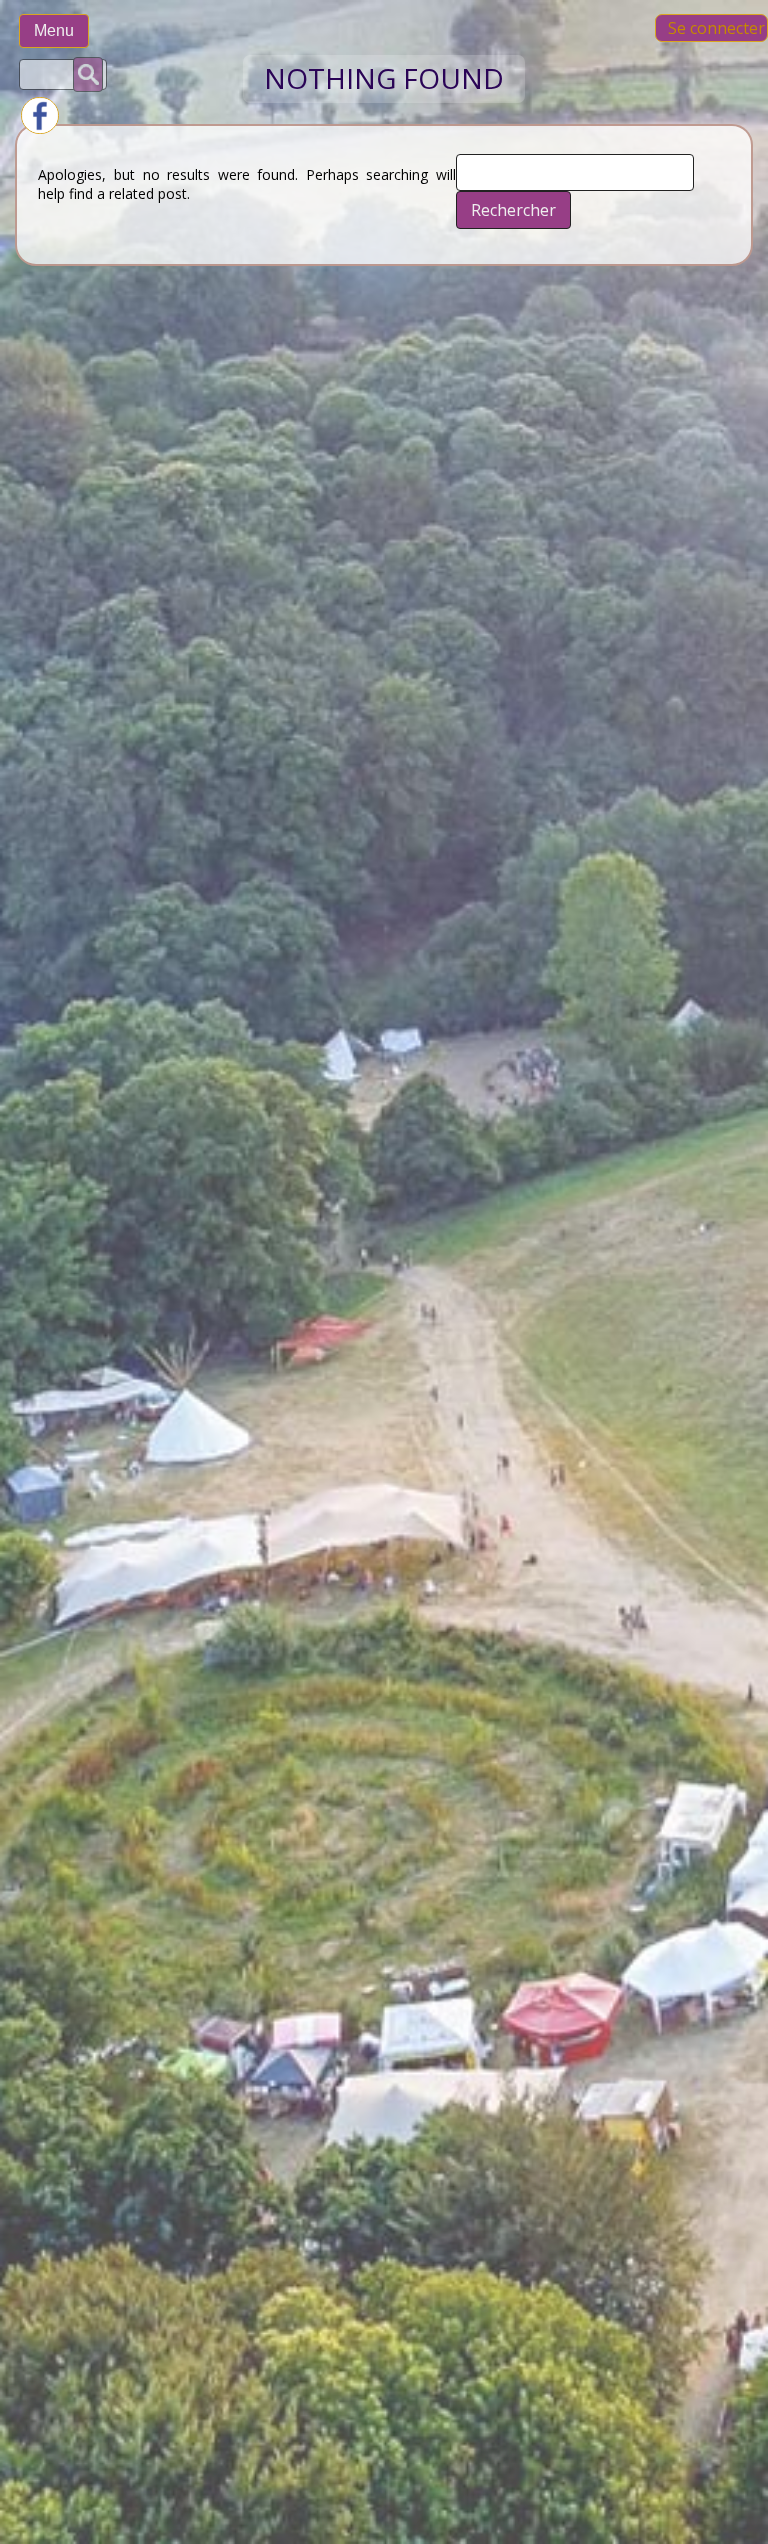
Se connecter (716, 28)
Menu (54, 30)
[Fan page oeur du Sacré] (40, 128)
